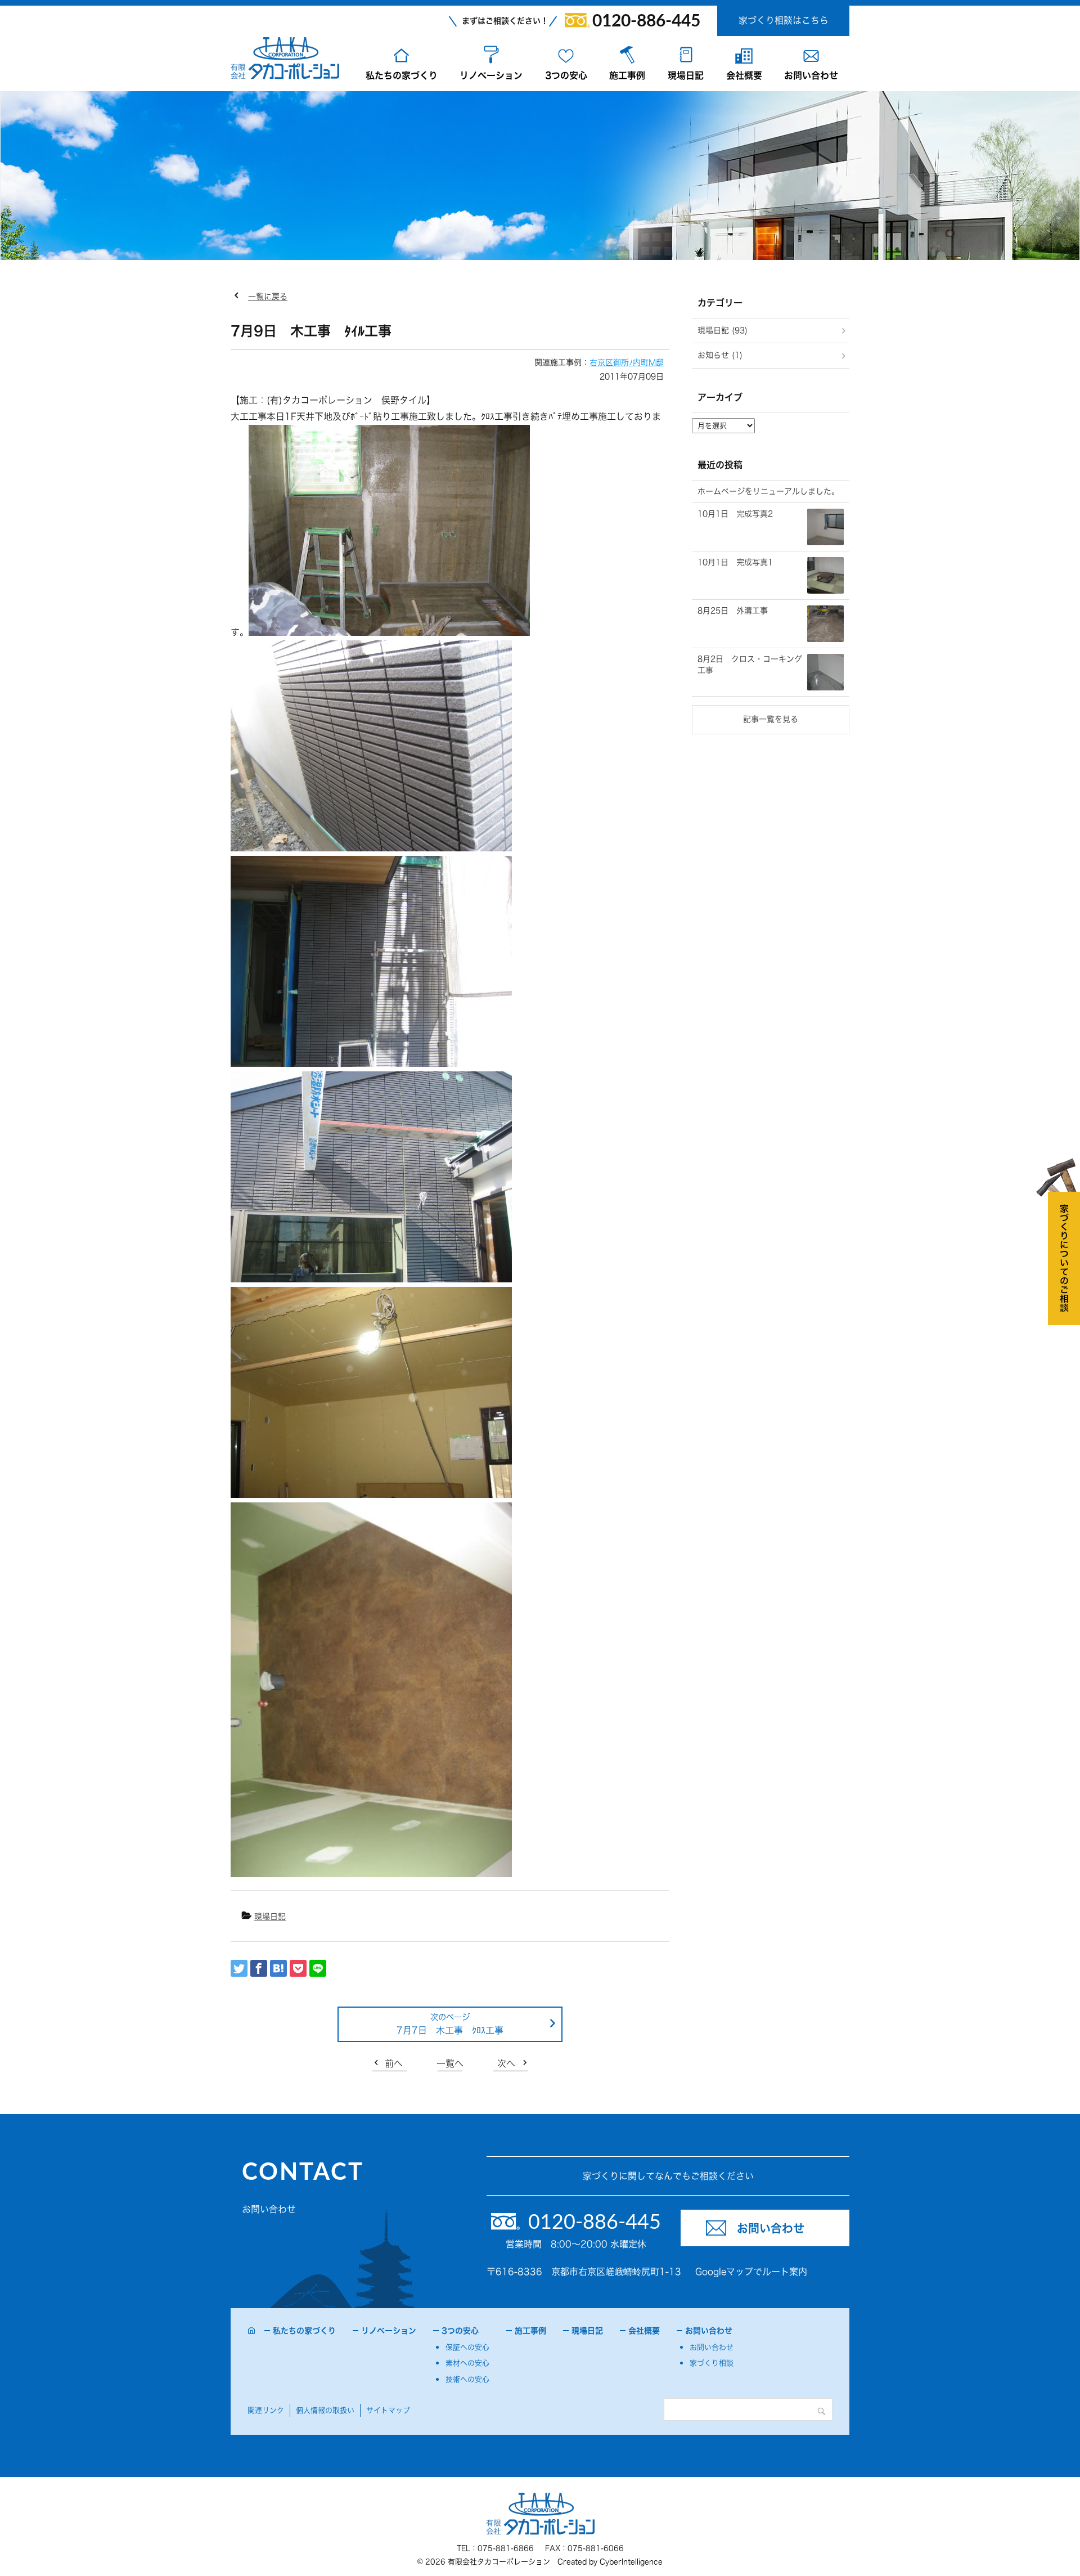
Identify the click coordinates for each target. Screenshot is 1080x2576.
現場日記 (686, 75)
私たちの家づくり (402, 75)
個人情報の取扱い (325, 2410)
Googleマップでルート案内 (751, 2272)
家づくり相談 (712, 2363)
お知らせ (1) (720, 355)
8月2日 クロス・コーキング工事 (750, 665)
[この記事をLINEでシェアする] (318, 1968)
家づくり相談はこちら (784, 20)
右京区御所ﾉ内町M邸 (627, 362)
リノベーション (491, 75)
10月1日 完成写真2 (735, 514)
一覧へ (450, 2063)
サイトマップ (388, 2410)
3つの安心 (566, 75)
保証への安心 (467, 2347)
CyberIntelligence (631, 2562)
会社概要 (744, 75)
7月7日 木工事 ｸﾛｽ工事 (450, 2030)
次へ (506, 2063)
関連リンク (266, 2410)
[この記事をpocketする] (298, 1968)
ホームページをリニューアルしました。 (768, 491)
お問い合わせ (811, 75)
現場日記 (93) (723, 330)
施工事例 (627, 75)
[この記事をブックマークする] (278, 1968)
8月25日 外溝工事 (733, 611)
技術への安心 (467, 2379)
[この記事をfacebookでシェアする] (259, 1968)
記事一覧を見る (771, 719)
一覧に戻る (268, 297)
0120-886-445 (646, 21)
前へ (394, 2063)
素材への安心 (467, 2363)
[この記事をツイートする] (239, 1968)
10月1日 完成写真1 (735, 562)
